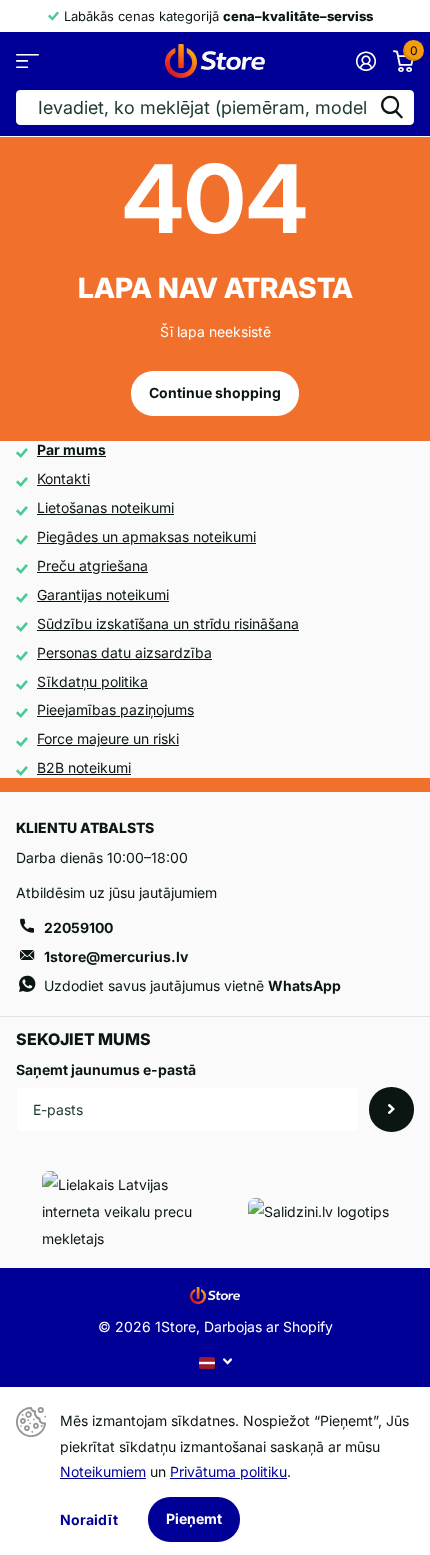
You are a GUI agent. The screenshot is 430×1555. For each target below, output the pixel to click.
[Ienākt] (365, 61)
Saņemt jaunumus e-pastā (106, 1069)
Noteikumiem (103, 1471)
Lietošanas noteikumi (105, 507)
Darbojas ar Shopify (268, 1326)
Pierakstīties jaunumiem (391, 1109)
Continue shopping (215, 392)
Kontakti (63, 478)
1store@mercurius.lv (116, 956)
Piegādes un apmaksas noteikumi (146, 536)
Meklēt (392, 107)
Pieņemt (194, 1518)
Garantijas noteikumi (103, 594)
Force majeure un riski (108, 738)
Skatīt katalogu (27, 60)
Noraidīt (89, 1519)
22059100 (78, 927)
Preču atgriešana (92, 565)
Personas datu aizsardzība (124, 652)
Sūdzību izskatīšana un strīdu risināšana (168, 623)
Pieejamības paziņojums (115, 709)
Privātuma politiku (228, 1471)
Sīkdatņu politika (92, 681)
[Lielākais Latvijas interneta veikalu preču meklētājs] (132, 1211)
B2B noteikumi (84, 767)
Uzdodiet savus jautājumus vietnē (192, 985)
